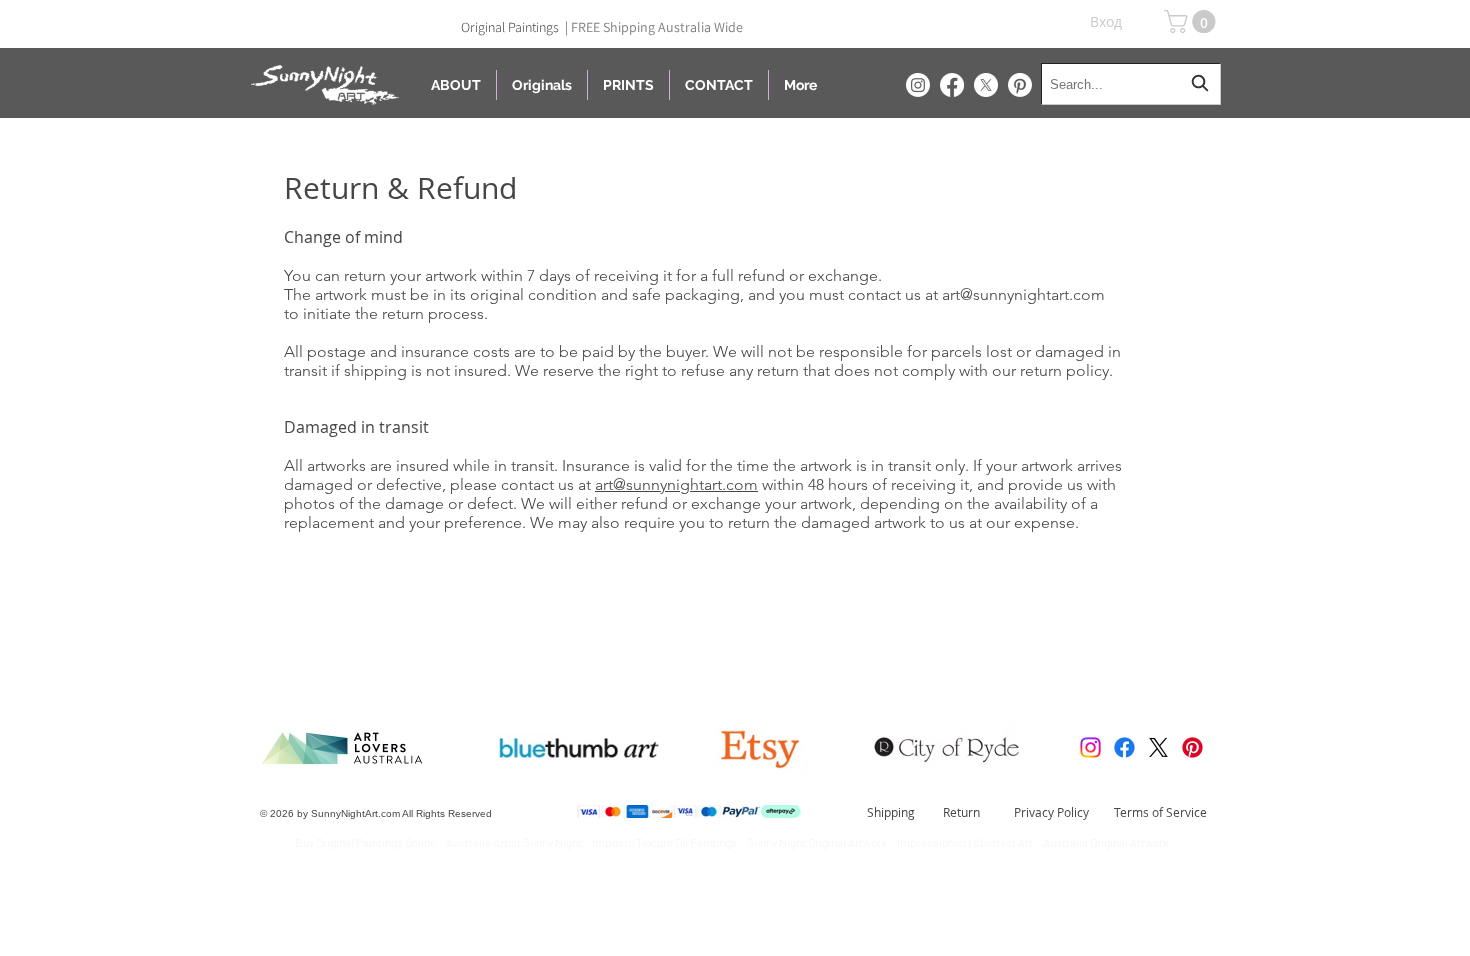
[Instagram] (918, 85)
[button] (1192, 21)
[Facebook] (952, 85)
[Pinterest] (1020, 85)
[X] (986, 85)
